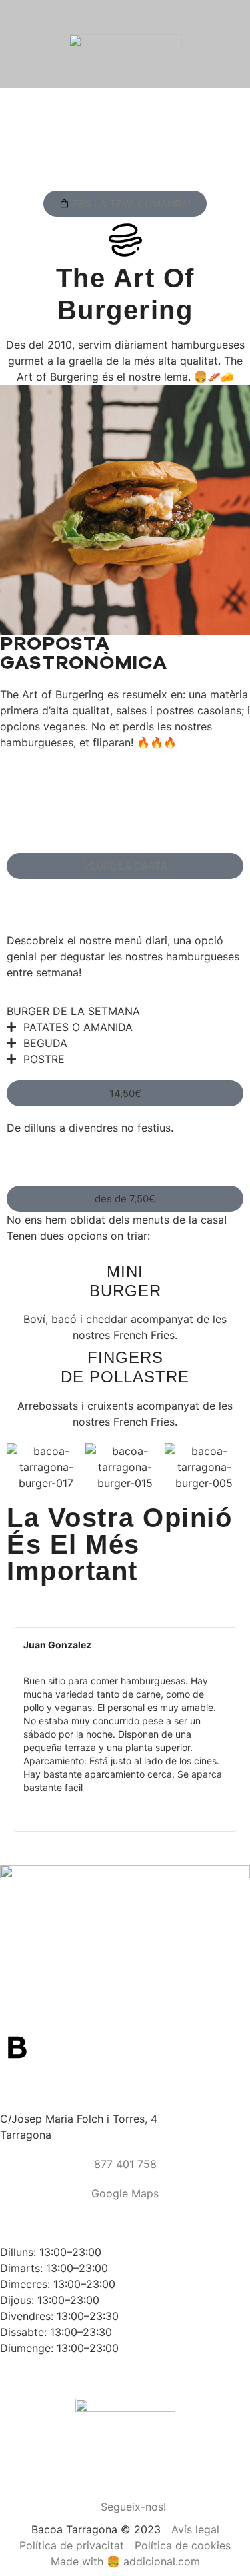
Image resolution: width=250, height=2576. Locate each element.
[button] (125, 1093)
